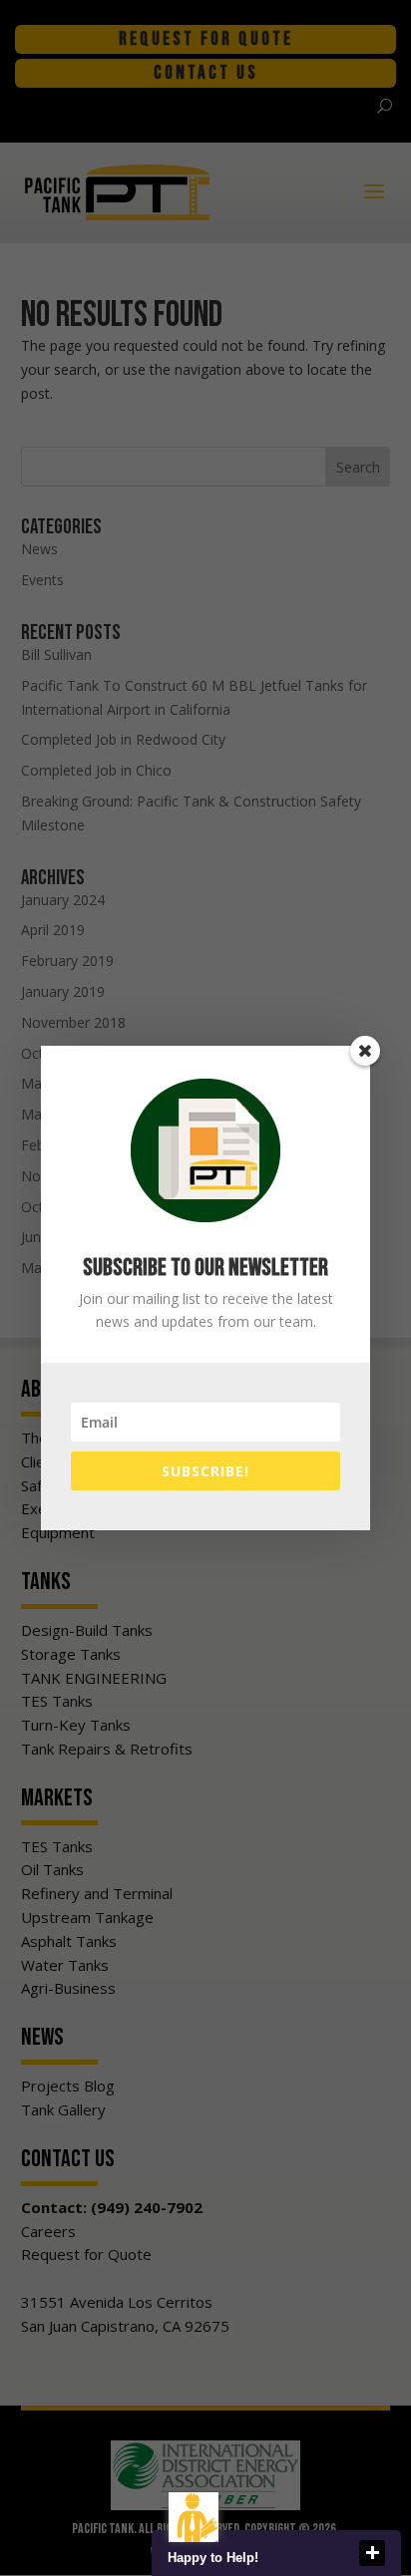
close (372, 2553)
